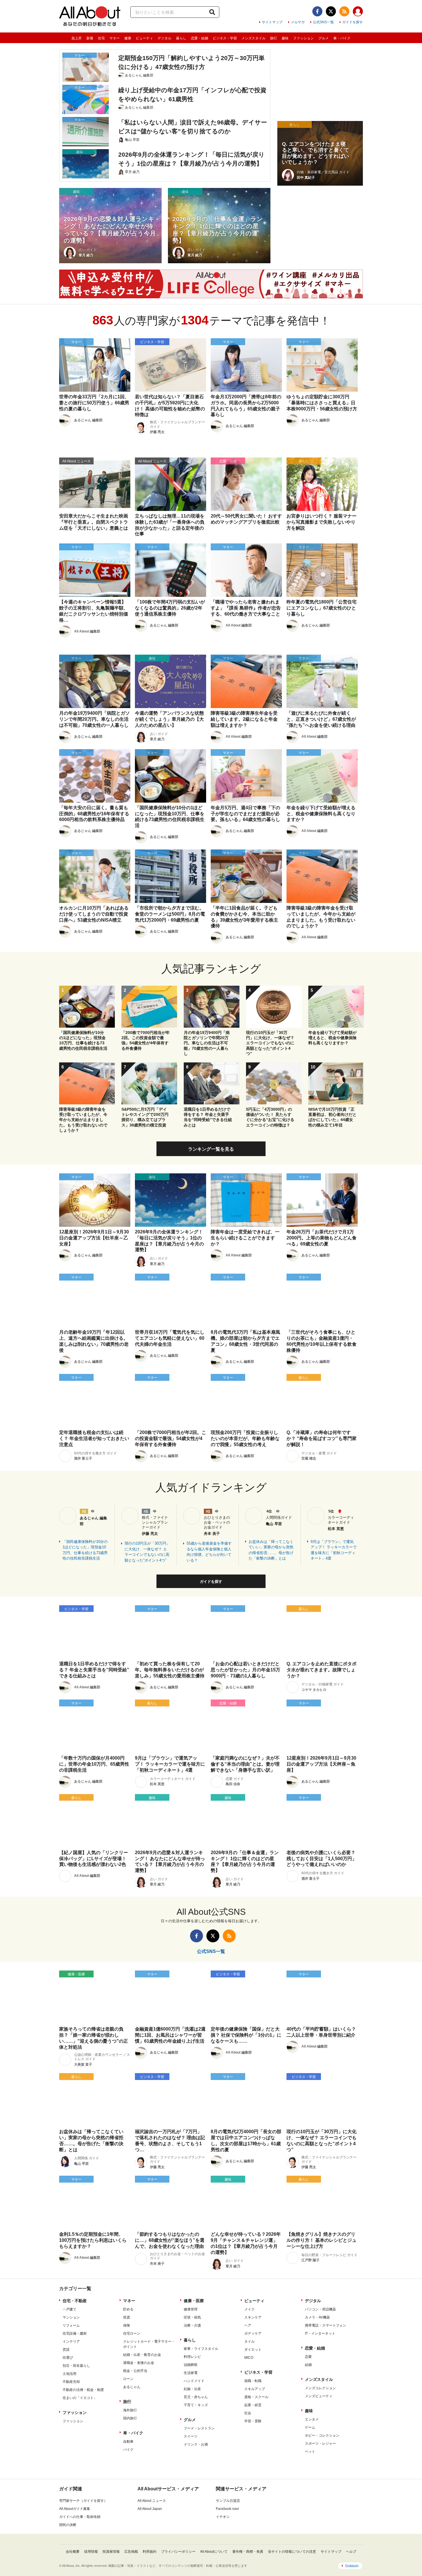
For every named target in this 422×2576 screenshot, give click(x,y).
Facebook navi (227, 2509)
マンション (71, 2317)
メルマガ (298, 22)
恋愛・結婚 (200, 38)
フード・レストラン (199, 2428)
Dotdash (352, 2566)
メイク (249, 2309)
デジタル (164, 38)
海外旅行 (130, 2410)
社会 (248, 2413)
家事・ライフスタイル (201, 2349)
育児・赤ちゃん (196, 2397)
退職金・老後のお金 (139, 2363)
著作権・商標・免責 (248, 2552)
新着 (90, 38)
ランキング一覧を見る (211, 1149)
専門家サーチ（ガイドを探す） (83, 2501)
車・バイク (342, 38)
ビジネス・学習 (225, 38)
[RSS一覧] (344, 11)
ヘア (248, 2325)
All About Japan (150, 2509)
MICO (249, 2358)
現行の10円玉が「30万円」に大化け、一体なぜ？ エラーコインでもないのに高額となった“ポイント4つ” (147, 1552)
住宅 (101, 38)
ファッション (303, 38)
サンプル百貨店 (228, 2501)
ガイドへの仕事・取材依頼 (80, 2517)
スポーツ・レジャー (320, 2444)
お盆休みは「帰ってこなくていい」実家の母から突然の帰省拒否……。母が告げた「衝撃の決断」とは (271, 1550)
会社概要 (73, 2552)
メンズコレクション (320, 2388)
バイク (128, 2450)
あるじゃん (132, 2387)
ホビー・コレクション (322, 2435)
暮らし (181, 38)
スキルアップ (255, 2389)
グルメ (324, 38)
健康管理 (191, 2309)
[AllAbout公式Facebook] (317, 11)
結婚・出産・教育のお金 (142, 2355)
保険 (127, 2325)
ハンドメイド (194, 2381)
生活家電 (191, 2373)
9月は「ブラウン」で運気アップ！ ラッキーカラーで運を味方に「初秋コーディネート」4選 (334, 1550)
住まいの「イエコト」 (80, 2398)
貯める (128, 2309)
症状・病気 (192, 2317)
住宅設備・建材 (75, 2333)
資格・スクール (256, 2397)
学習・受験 (253, 2421)
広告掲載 (131, 2552)
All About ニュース (152, 2501)
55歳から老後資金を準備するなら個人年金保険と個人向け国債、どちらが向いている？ (209, 1552)
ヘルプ (351, 2552)
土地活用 (69, 2374)
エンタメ (312, 2419)
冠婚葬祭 (191, 2365)
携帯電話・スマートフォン (326, 2325)
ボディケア (253, 2333)
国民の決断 (68, 2525)
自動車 (128, 2442)
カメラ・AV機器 (317, 2317)
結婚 (308, 2365)
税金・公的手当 (135, 2371)
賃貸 (66, 2350)
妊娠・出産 (192, 2389)
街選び (68, 2358)
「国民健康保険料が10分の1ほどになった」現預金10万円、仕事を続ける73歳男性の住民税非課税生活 (85, 1550)
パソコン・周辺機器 (320, 2309)
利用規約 (150, 2552)
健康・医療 (194, 2301)
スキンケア (253, 2317)
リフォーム (71, 2325)
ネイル (249, 2342)
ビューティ (144, 38)
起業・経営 (253, 2405)
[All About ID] (358, 12)
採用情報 (91, 2552)
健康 (128, 38)
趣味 (285, 38)
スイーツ (191, 2436)
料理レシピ (192, 2357)
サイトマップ (272, 22)
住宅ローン (132, 2333)
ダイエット (253, 2350)
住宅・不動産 (75, 2301)
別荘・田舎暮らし (76, 2366)
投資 (127, 2317)
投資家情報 (111, 2552)
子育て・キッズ (196, 2405)
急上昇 (77, 38)
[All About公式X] (331, 11)
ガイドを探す (353, 22)
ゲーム (310, 2427)
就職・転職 (253, 2381)
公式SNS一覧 (323, 22)
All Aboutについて (214, 2552)
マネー (115, 38)
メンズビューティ (319, 2396)
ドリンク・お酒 (196, 2444)
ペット (310, 2452)
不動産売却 (71, 2382)
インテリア (71, 2342)
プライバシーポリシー (178, 2552)
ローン (128, 2379)
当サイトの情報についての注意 (292, 2552)
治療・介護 (192, 2325)
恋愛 (308, 2357)
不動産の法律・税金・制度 (83, 2390)
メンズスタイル (253, 38)
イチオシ (223, 2517)
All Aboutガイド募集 (75, 2509)
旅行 (274, 38)
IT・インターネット (320, 2333)
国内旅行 (130, 2418)
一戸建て (69, 2309)
